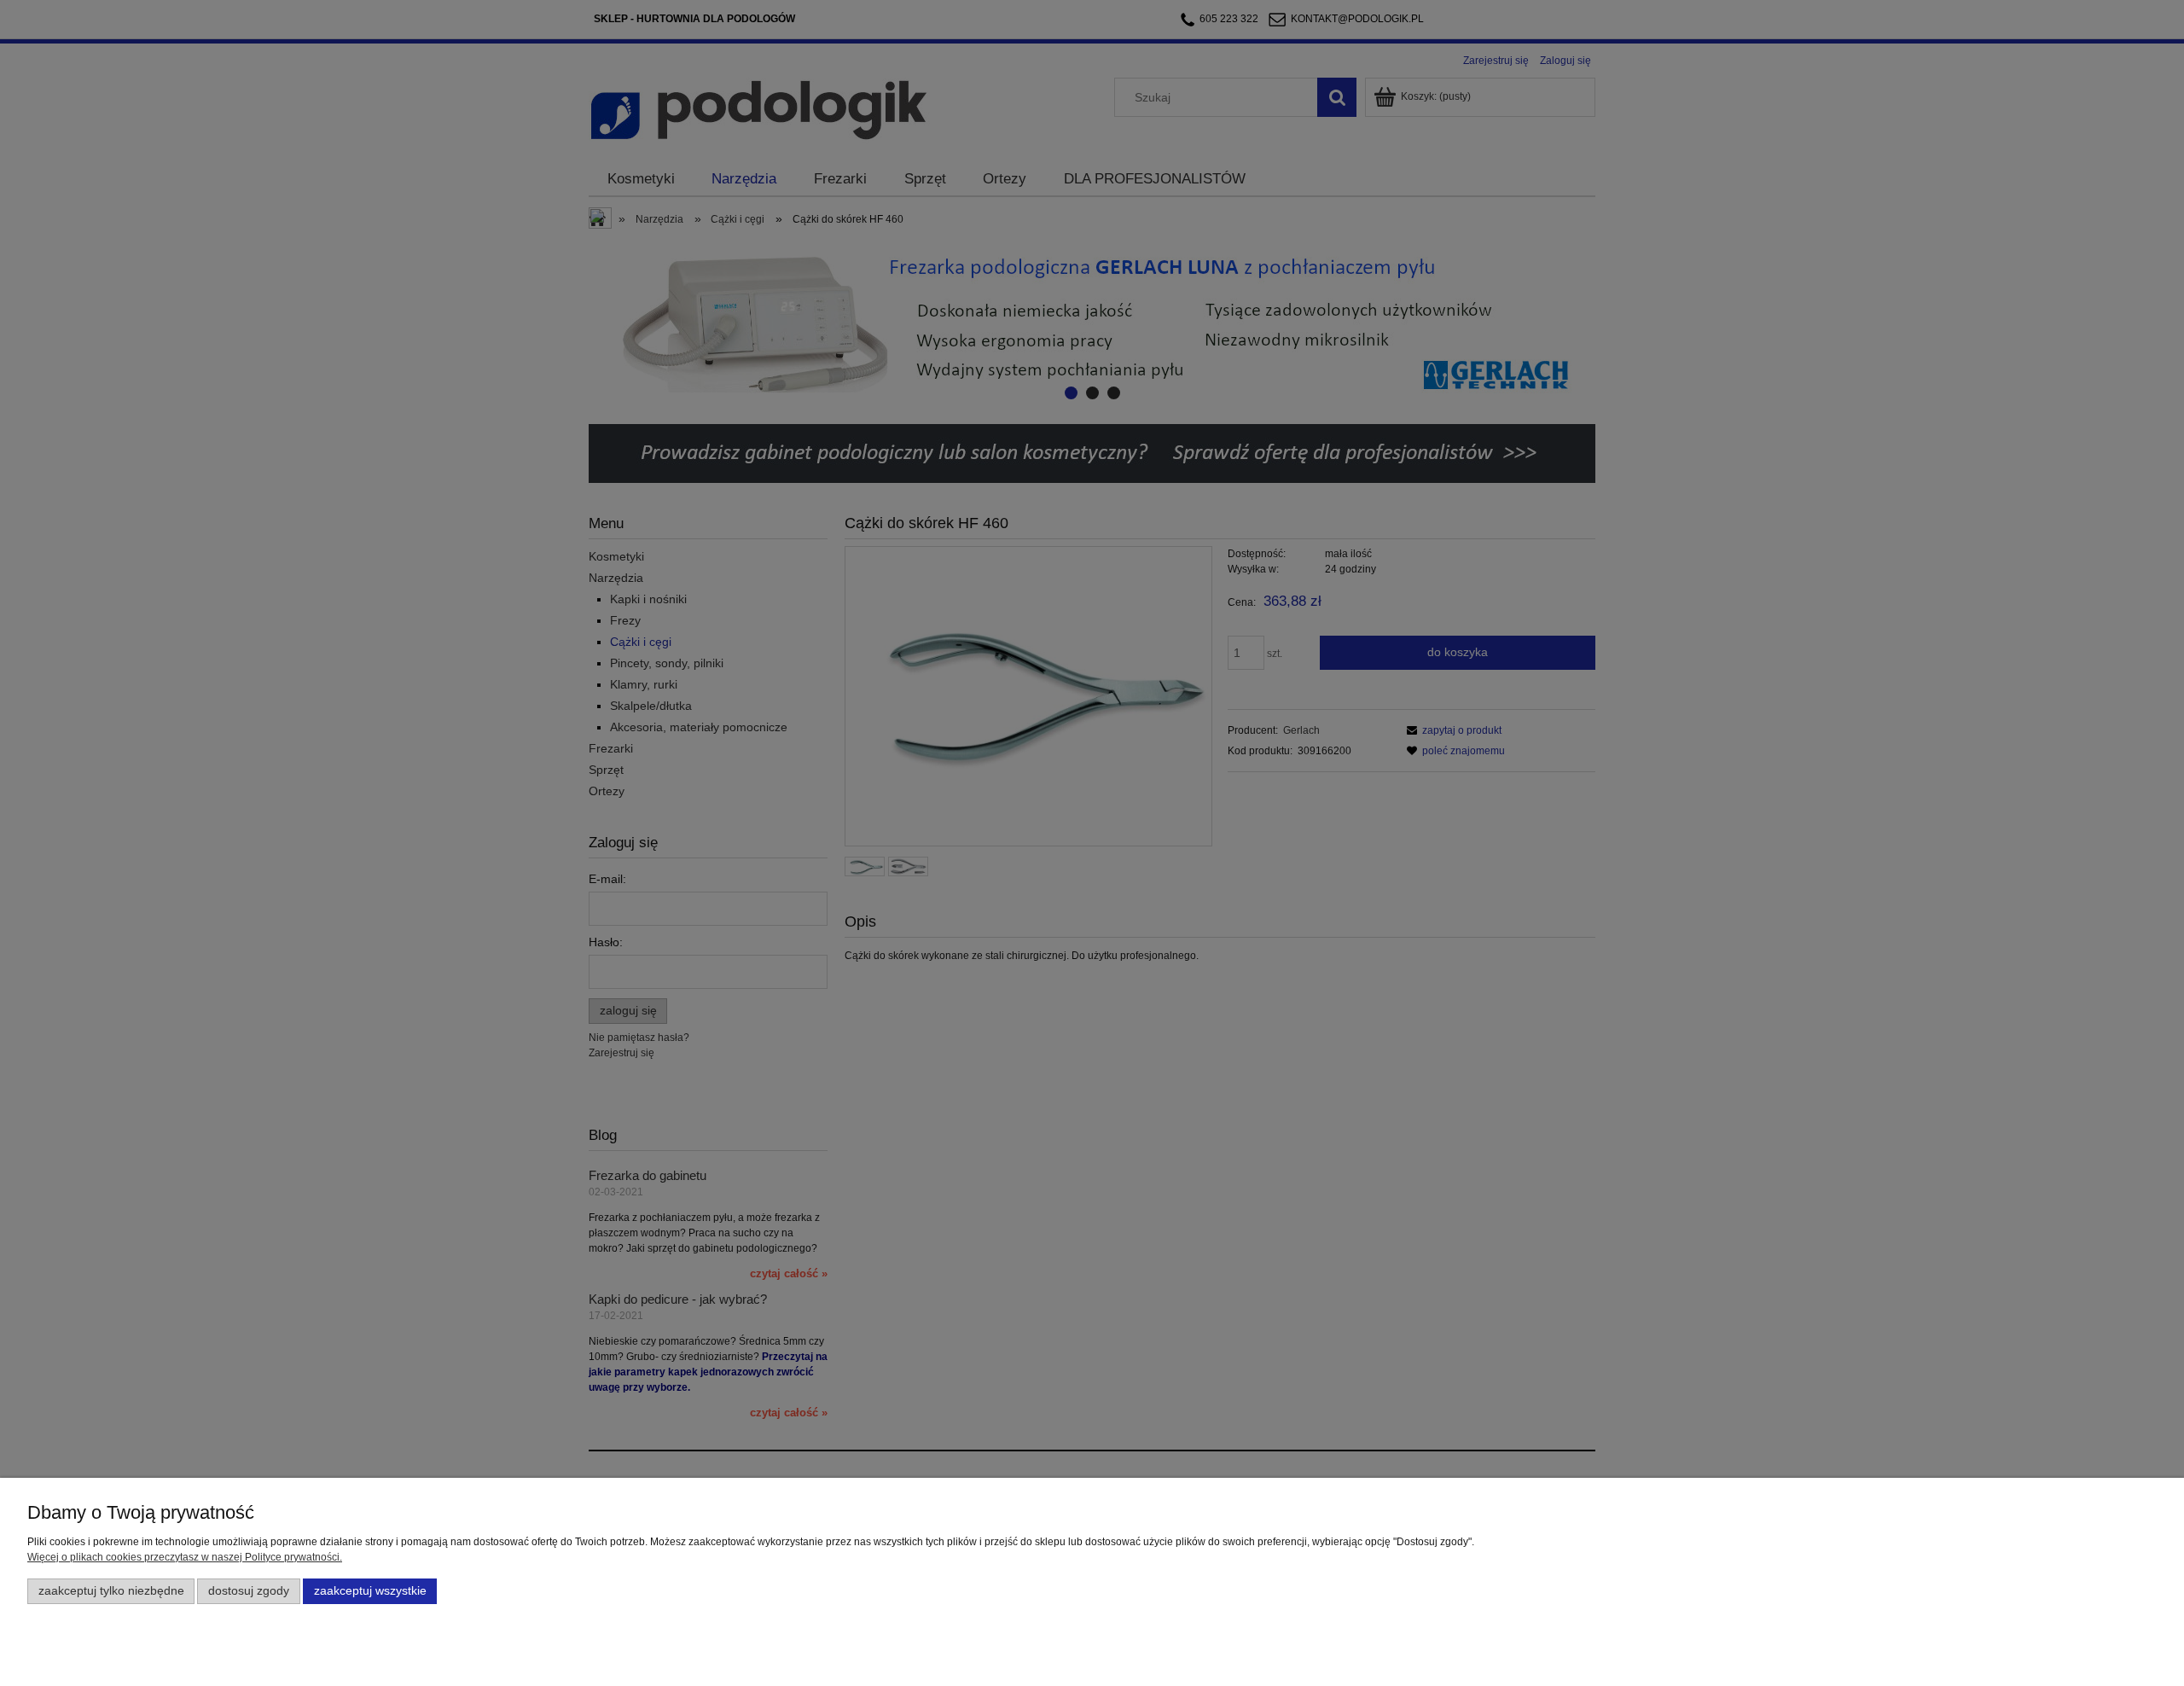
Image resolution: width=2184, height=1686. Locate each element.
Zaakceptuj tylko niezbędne (111, 1591)
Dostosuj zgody (249, 1591)
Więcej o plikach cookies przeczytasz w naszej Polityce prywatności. (185, 1557)
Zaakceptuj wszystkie (370, 1591)
